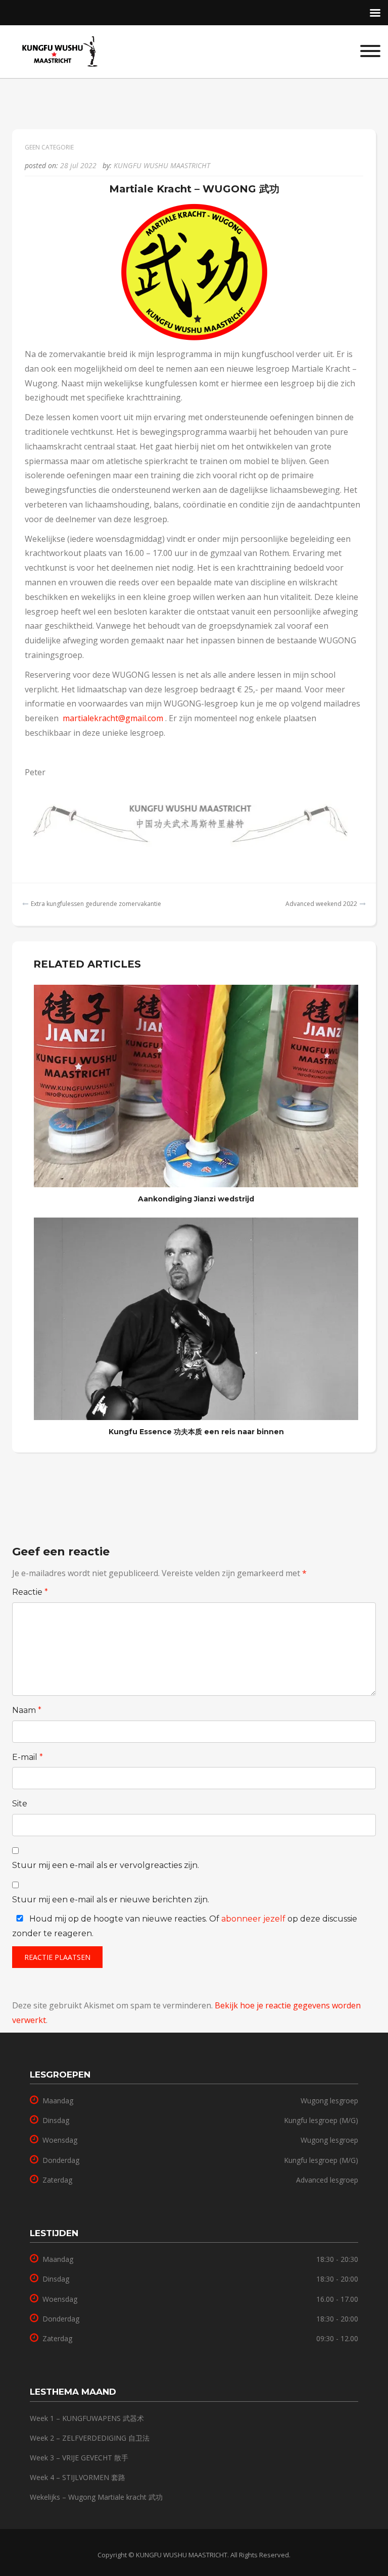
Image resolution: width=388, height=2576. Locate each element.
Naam (27, 1710)
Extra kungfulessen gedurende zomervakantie (96, 904)
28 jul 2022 (78, 165)
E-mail (28, 1757)
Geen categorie (49, 147)
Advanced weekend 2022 (321, 904)
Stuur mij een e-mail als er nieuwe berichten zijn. (111, 1900)
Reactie (30, 1592)
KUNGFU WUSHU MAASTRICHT (162, 165)
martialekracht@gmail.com (113, 718)
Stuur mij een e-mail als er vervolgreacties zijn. (106, 1865)
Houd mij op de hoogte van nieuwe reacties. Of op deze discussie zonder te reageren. (185, 1926)
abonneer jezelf (253, 1919)
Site (20, 1804)
